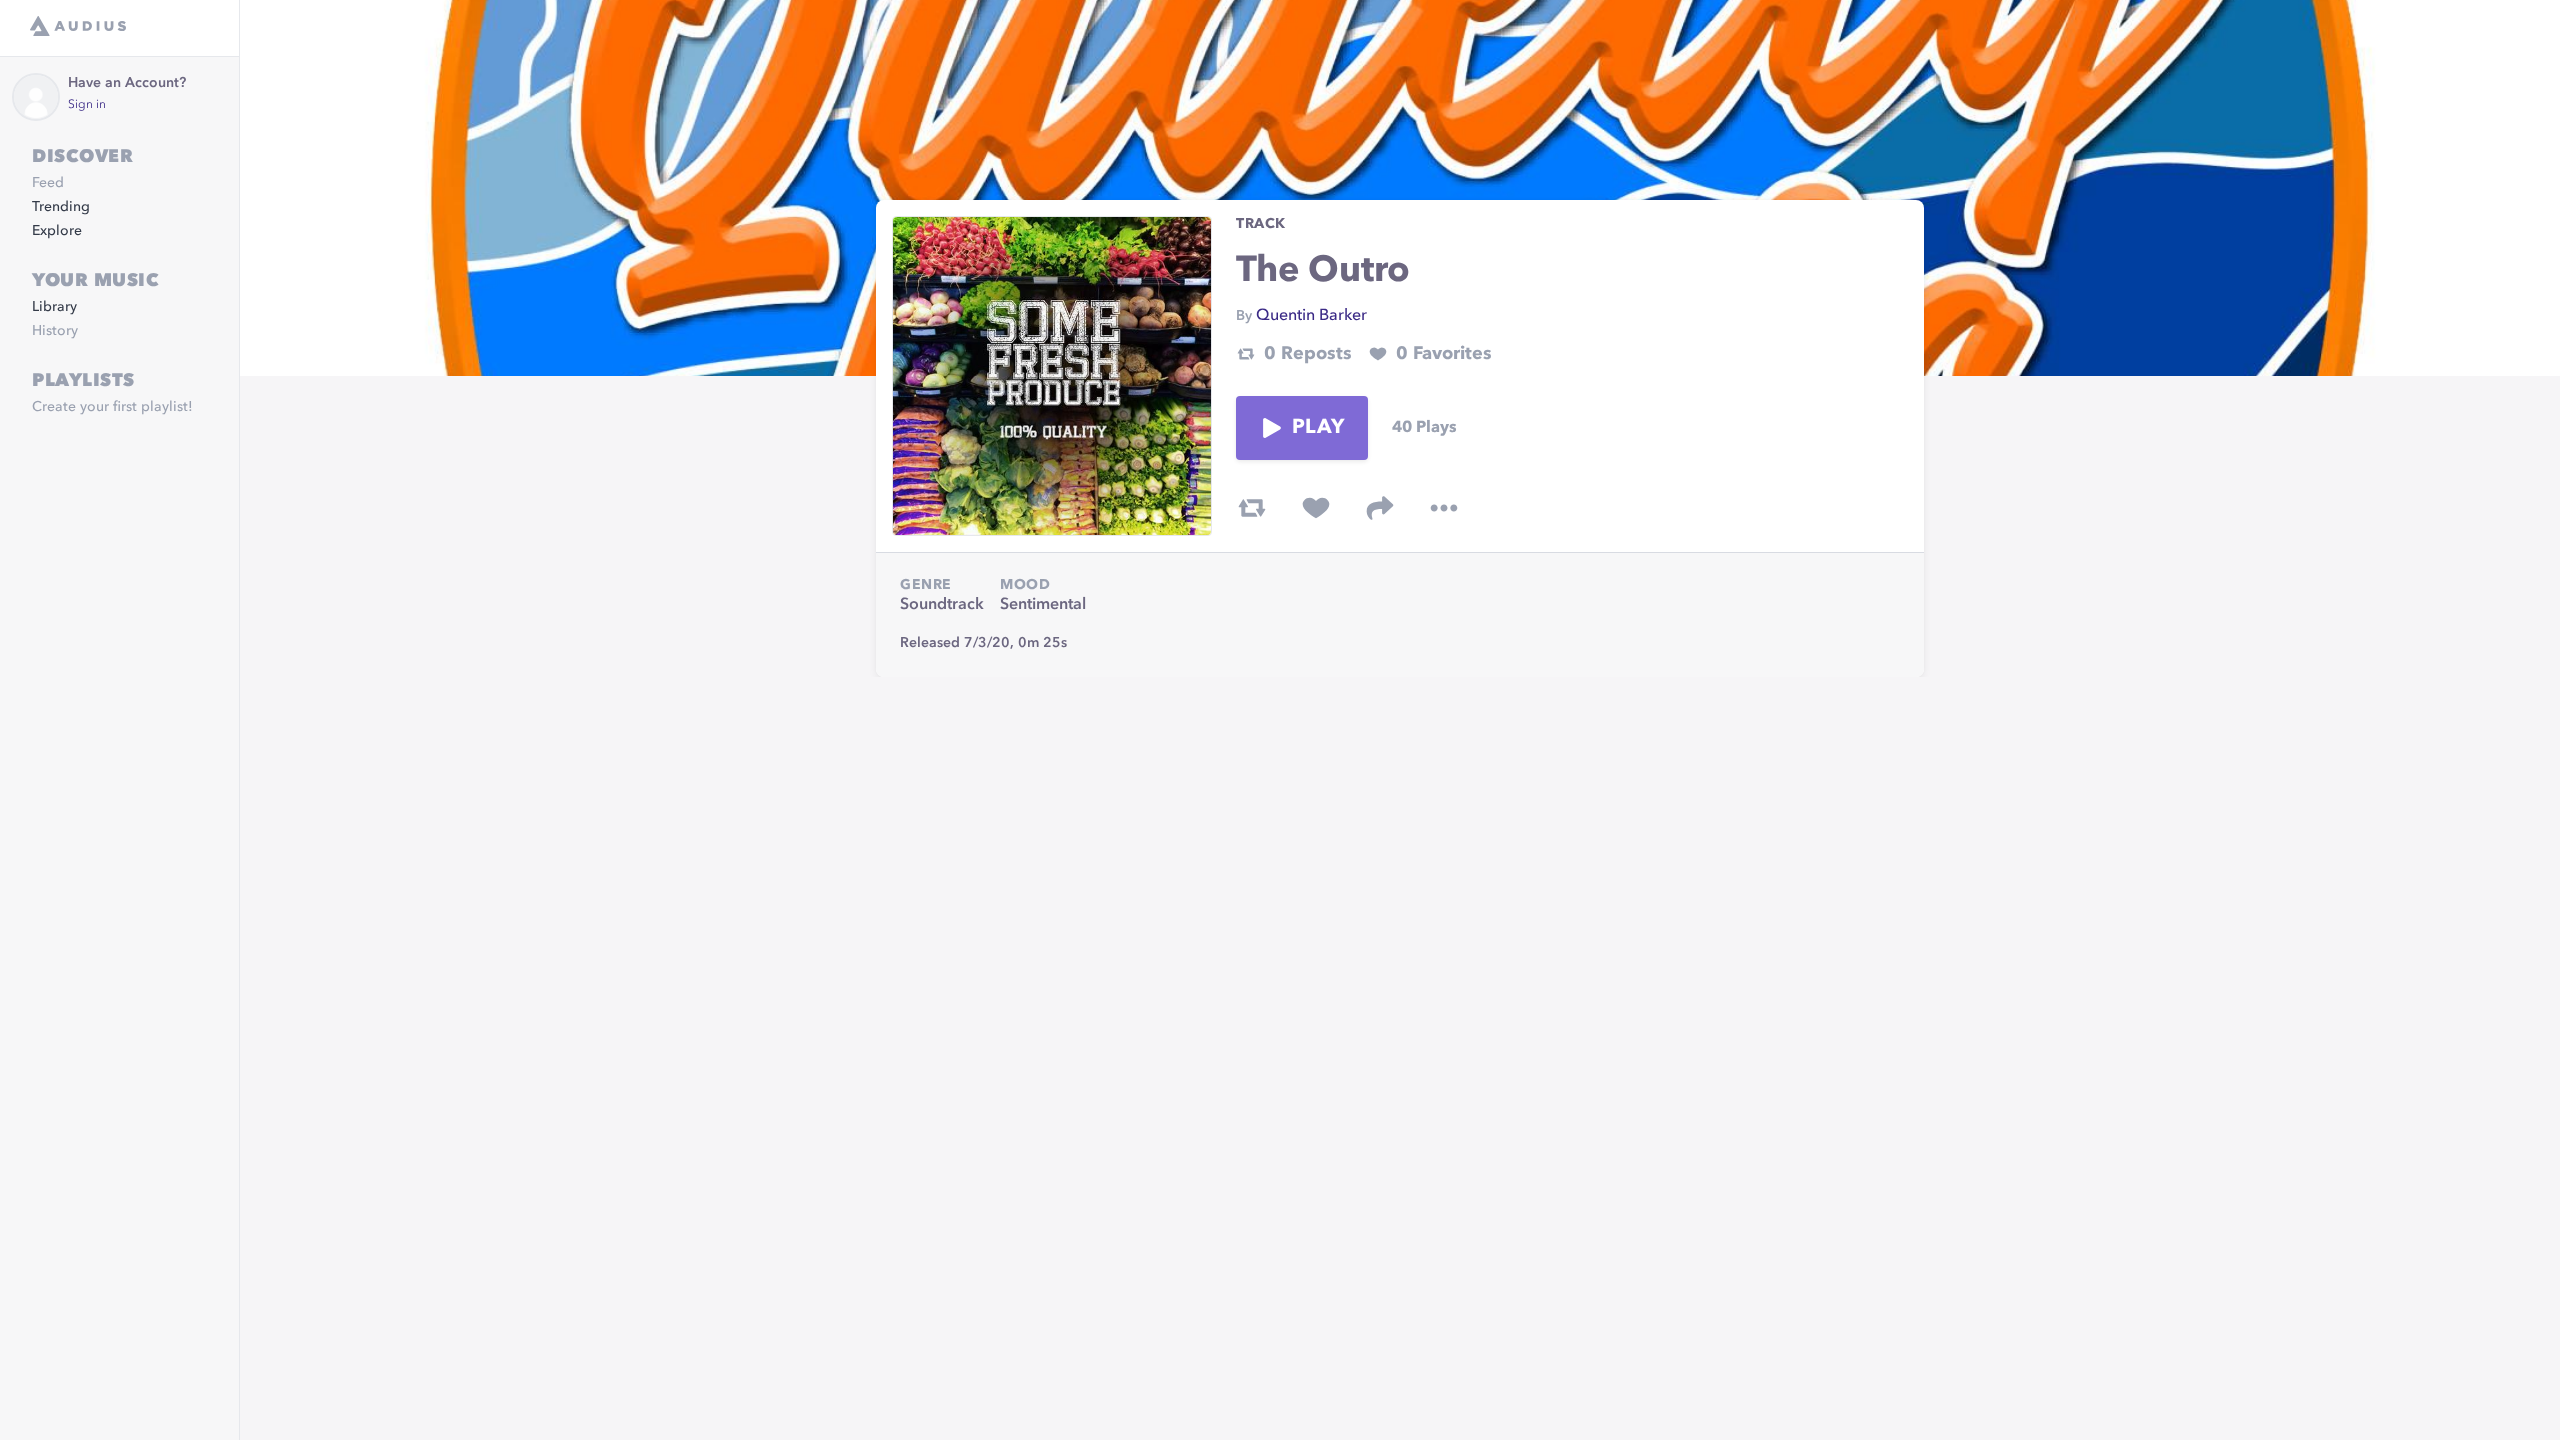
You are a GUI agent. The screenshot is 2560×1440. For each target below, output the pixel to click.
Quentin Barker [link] (1311, 316)
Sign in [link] (87, 105)
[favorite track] (1316, 508)
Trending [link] (61, 207)
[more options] (1444, 508)
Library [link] (54, 307)
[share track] (1380, 508)
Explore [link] (57, 231)
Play (1318, 428)
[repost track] (1252, 508)
